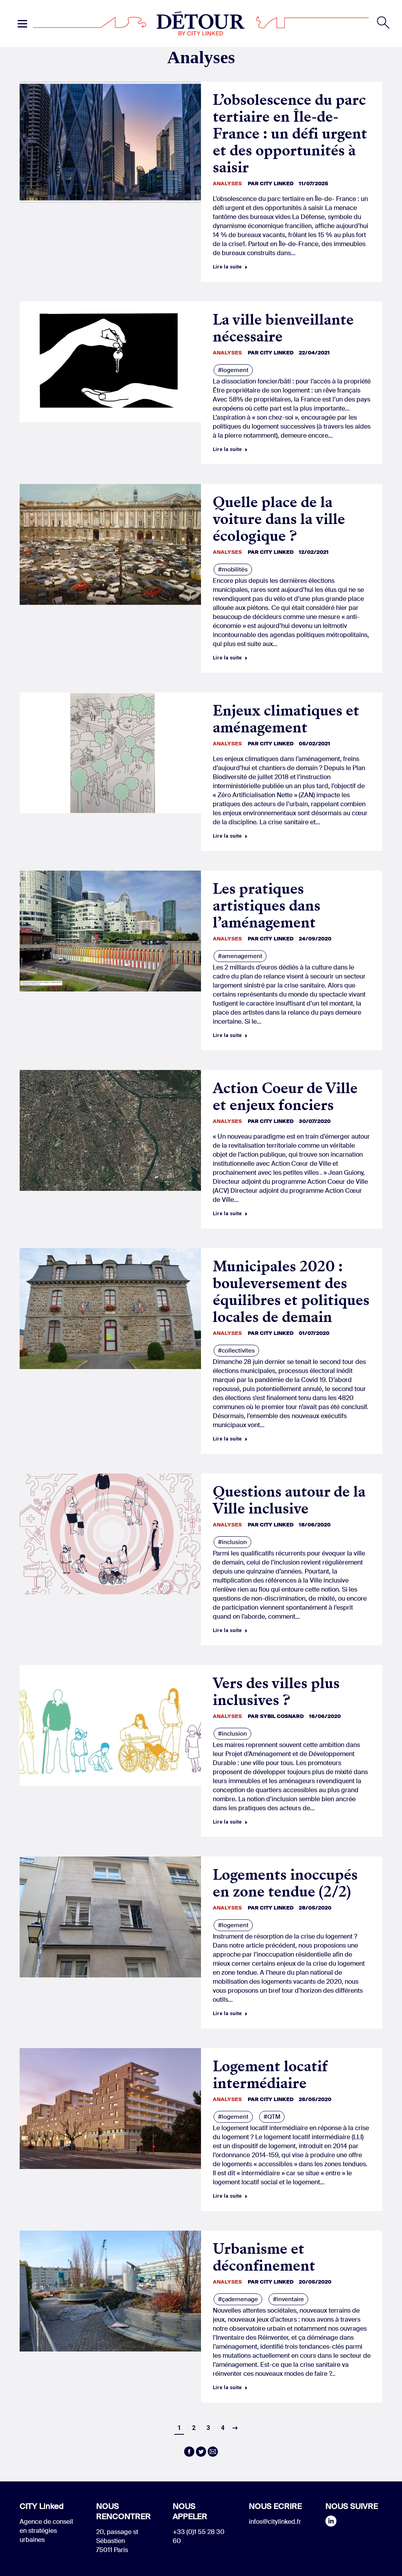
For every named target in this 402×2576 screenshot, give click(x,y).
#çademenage (238, 2299)
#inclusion (232, 1542)
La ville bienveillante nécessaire (283, 328)
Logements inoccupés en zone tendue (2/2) (285, 1883)
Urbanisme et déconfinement (264, 2257)
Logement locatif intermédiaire (270, 2075)
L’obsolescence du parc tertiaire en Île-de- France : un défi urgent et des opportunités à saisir (290, 134)
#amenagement (240, 956)
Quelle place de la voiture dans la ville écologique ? (279, 519)
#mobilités (233, 570)
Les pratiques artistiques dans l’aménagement (267, 906)
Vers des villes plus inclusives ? (276, 1692)
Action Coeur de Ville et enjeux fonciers (285, 1097)
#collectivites (236, 1351)
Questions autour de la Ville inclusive (289, 1500)
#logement (233, 370)
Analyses (227, 183)
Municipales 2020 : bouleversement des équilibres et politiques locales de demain (291, 1292)
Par (271, 183)
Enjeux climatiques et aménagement (286, 719)
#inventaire (288, 2299)
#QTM (272, 2117)
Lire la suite (227, 267)
